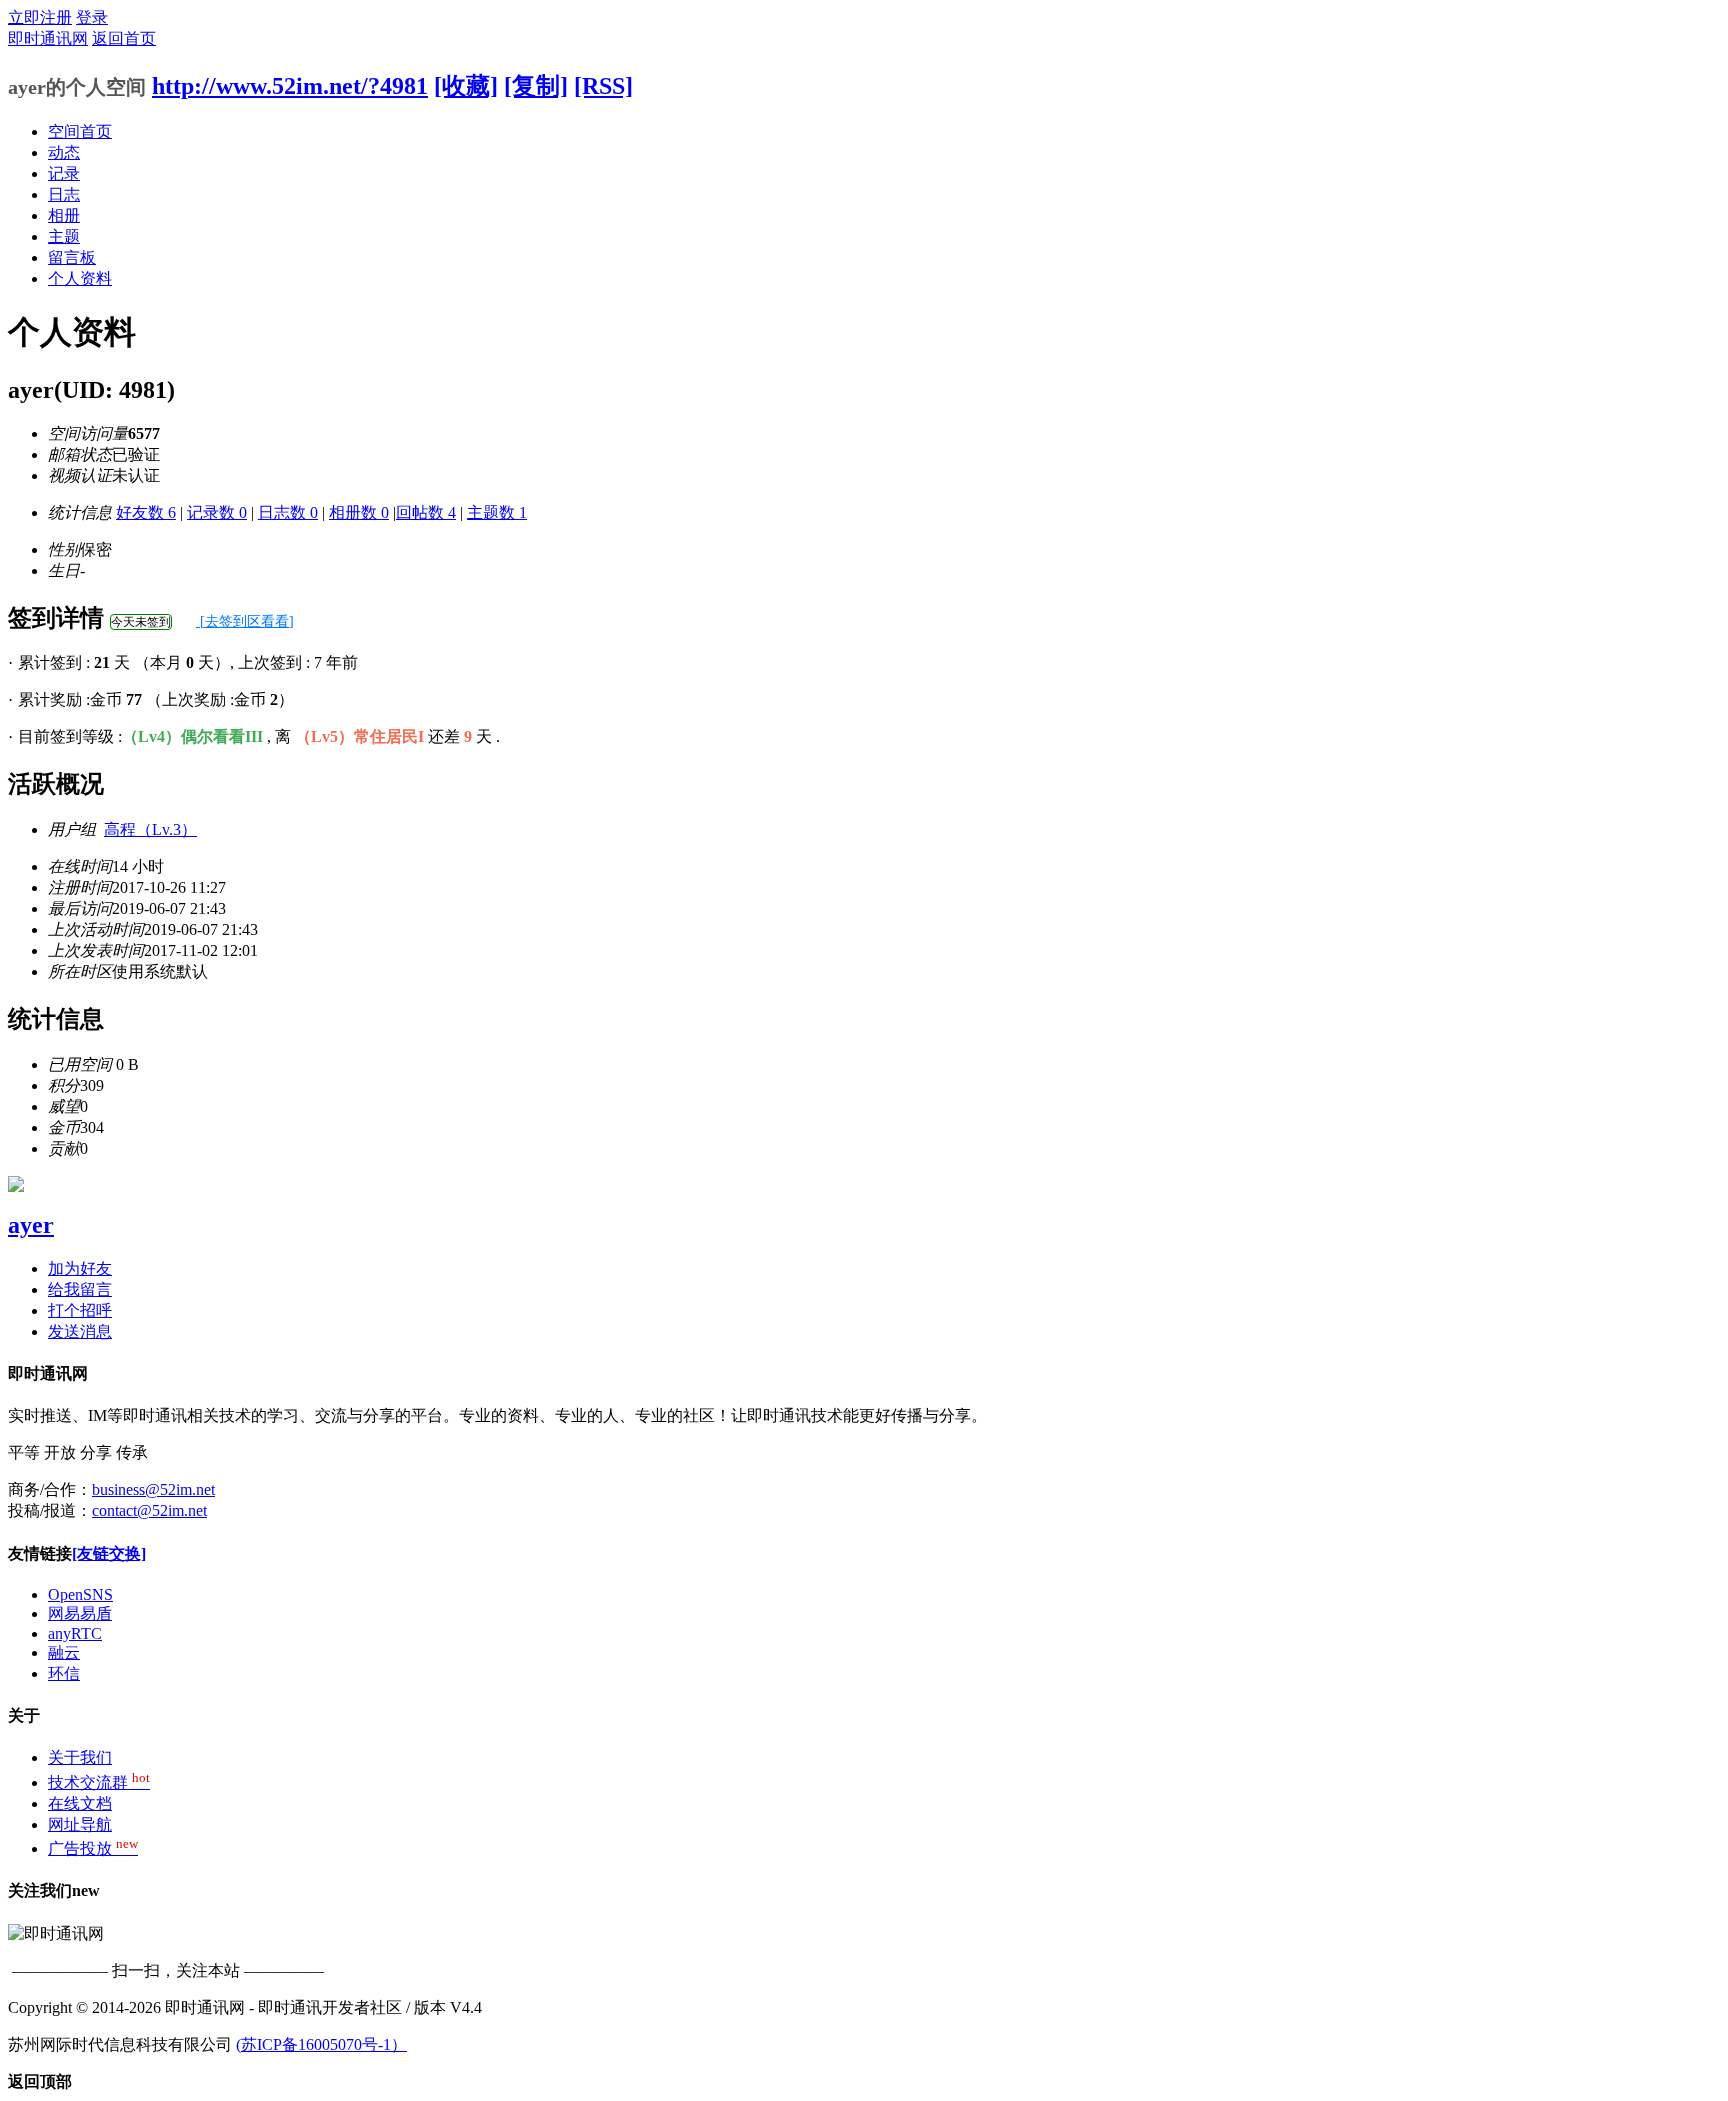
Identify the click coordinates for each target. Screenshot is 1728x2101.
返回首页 (124, 38)
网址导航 (80, 1824)
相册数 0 (359, 512)
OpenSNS (80, 1594)
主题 (64, 236)
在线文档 (80, 1803)
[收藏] (466, 86)
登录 (92, 17)
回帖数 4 (426, 512)
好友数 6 (146, 512)
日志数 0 (288, 512)
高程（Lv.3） (150, 829)
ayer (31, 1225)
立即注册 (40, 17)
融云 (64, 1652)
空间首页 (80, 131)
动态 (64, 152)
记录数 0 (217, 512)
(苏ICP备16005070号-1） (321, 2044)
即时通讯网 (48, 38)
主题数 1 (497, 512)
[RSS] (603, 86)
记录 (64, 173)
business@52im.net (153, 1489)
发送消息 (80, 1331)
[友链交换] (109, 1553)
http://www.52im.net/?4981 (290, 86)
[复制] (536, 86)
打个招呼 (80, 1310)
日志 (64, 194)
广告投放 (93, 1848)
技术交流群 (99, 1782)
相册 (64, 215)
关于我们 (80, 1757)
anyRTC (75, 1633)
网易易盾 (80, 1613)
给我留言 (80, 1289)
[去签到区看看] (245, 621)
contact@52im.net (149, 1510)
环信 (64, 1673)
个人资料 (80, 278)
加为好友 (80, 1268)
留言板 (72, 257)
